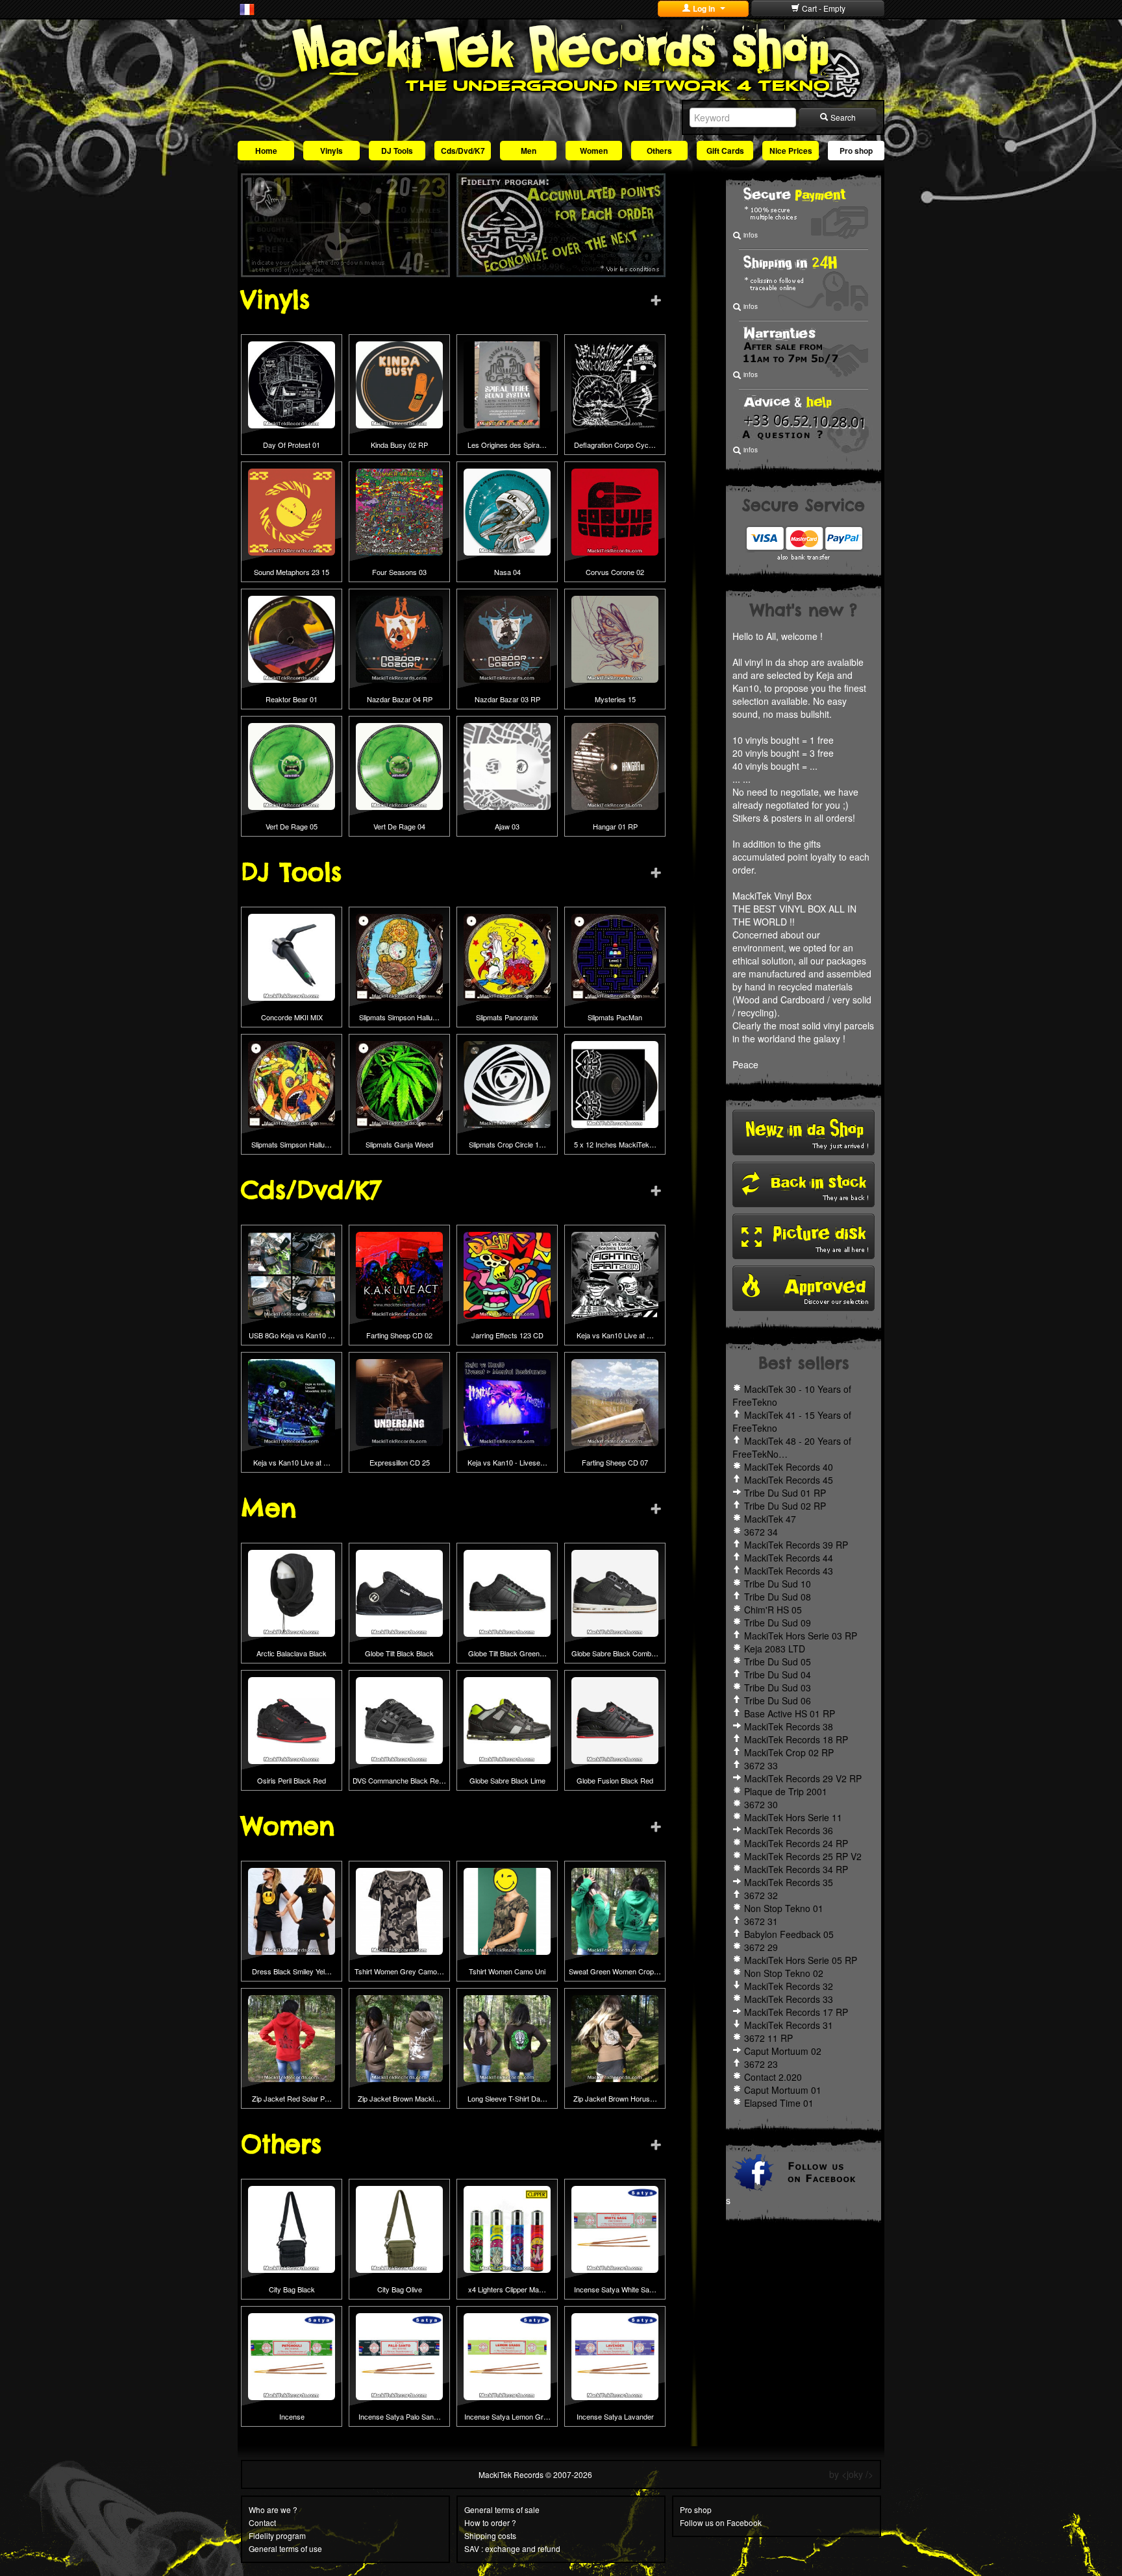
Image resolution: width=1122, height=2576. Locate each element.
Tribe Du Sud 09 (778, 1623)
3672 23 (761, 2064)
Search (842, 117)
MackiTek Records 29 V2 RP (803, 1778)
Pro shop (856, 151)
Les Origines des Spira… (507, 445)
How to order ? (490, 2522)
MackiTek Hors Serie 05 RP (801, 1960)
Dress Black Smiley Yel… (292, 1971)
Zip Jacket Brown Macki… (399, 2098)
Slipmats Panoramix (507, 1017)
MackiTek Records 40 (789, 1467)
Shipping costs (490, 2535)
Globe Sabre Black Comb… (615, 1653)
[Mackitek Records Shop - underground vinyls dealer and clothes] (561, 57)
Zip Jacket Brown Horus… (615, 2098)
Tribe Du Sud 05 (778, 1662)
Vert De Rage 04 (399, 826)
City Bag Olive (400, 2289)
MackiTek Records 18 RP (796, 1739)
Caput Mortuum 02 (783, 2051)
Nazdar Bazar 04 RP (400, 699)
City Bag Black (292, 2289)
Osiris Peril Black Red (292, 1780)
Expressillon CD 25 (400, 1462)
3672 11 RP (768, 2038)
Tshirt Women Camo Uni (507, 1971)
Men (529, 151)
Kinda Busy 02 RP (399, 445)
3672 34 (761, 1532)
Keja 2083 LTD (775, 1649)
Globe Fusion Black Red (615, 1780)
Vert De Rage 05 (292, 826)
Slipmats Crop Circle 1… (507, 1144)
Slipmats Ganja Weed (399, 1144)
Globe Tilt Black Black (399, 1653)
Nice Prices (791, 151)
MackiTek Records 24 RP (796, 1843)
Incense (292, 2416)
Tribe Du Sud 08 (778, 1597)
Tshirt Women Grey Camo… (399, 1971)
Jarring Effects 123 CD (507, 1335)
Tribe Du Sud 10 (778, 1584)
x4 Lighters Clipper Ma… (507, 2289)
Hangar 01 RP (615, 826)
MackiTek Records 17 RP (796, 2012)
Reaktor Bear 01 (292, 699)
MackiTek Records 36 (789, 1830)
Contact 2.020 (773, 2077)
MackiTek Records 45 (789, 1480)
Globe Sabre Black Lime (507, 1780)
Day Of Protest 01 (292, 445)
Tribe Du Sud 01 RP (785, 1493)
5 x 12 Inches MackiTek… (615, 1144)
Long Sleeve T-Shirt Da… (507, 2098)
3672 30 (761, 1804)
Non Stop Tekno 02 (784, 1973)
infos (750, 235)
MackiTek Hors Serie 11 (793, 1817)
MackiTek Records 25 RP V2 (803, 1856)
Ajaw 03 (507, 826)
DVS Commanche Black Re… (399, 1780)
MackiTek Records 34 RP (796, 1869)
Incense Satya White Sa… (615, 2289)
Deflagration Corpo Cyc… (615, 445)
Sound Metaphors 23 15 (292, 572)
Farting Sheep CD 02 (399, 1335)
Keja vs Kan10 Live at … (615, 1335)
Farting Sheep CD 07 (615, 1462)
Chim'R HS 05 (773, 1610)
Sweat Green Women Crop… (615, 1971)
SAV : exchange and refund (512, 2548)
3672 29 (761, 1947)
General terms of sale (502, 2509)
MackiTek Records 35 (789, 1882)
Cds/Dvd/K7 (463, 151)
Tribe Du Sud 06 (778, 1700)
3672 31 (761, 1921)
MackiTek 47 (770, 1519)
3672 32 (761, 1895)
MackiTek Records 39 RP (796, 1545)
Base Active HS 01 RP (790, 1713)
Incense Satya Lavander (615, 2416)
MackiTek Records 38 (789, 1726)
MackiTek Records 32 (789, 1986)
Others (659, 151)
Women (594, 151)
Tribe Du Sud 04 (778, 1674)
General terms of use (285, 2548)
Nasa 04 (507, 572)
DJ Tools (397, 151)
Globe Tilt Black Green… (507, 1653)
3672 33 (761, 1765)
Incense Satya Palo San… (400, 2416)
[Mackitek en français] (247, 8)
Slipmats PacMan (615, 1017)
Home (266, 151)
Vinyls (331, 151)
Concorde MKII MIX (292, 1017)
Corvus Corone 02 (615, 572)
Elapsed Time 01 (779, 2103)
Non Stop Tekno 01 (784, 1908)
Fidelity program (277, 2535)
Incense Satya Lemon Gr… (507, 2416)
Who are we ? (273, 2509)
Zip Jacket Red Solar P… (292, 2098)
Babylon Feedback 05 (789, 1934)
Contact (262, 2522)
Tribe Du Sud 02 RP (785, 1506)
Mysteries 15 (615, 699)
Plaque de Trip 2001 (786, 1791)
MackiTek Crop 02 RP (789, 1752)
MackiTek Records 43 (789, 1571)
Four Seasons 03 (399, 572)
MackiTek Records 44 (789, 1558)
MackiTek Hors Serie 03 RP (801, 1636)
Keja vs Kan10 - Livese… (507, 1462)
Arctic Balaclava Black (292, 1653)
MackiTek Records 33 (789, 1999)
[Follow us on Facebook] (804, 2171)
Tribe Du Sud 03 (778, 1687)
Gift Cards (725, 151)
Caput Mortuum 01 (783, 2090)
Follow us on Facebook (721, 2522)
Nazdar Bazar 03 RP (507, 699)
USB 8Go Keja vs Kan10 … (292, 1335)
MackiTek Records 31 (789, 2025)
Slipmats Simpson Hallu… (399, 1017)
